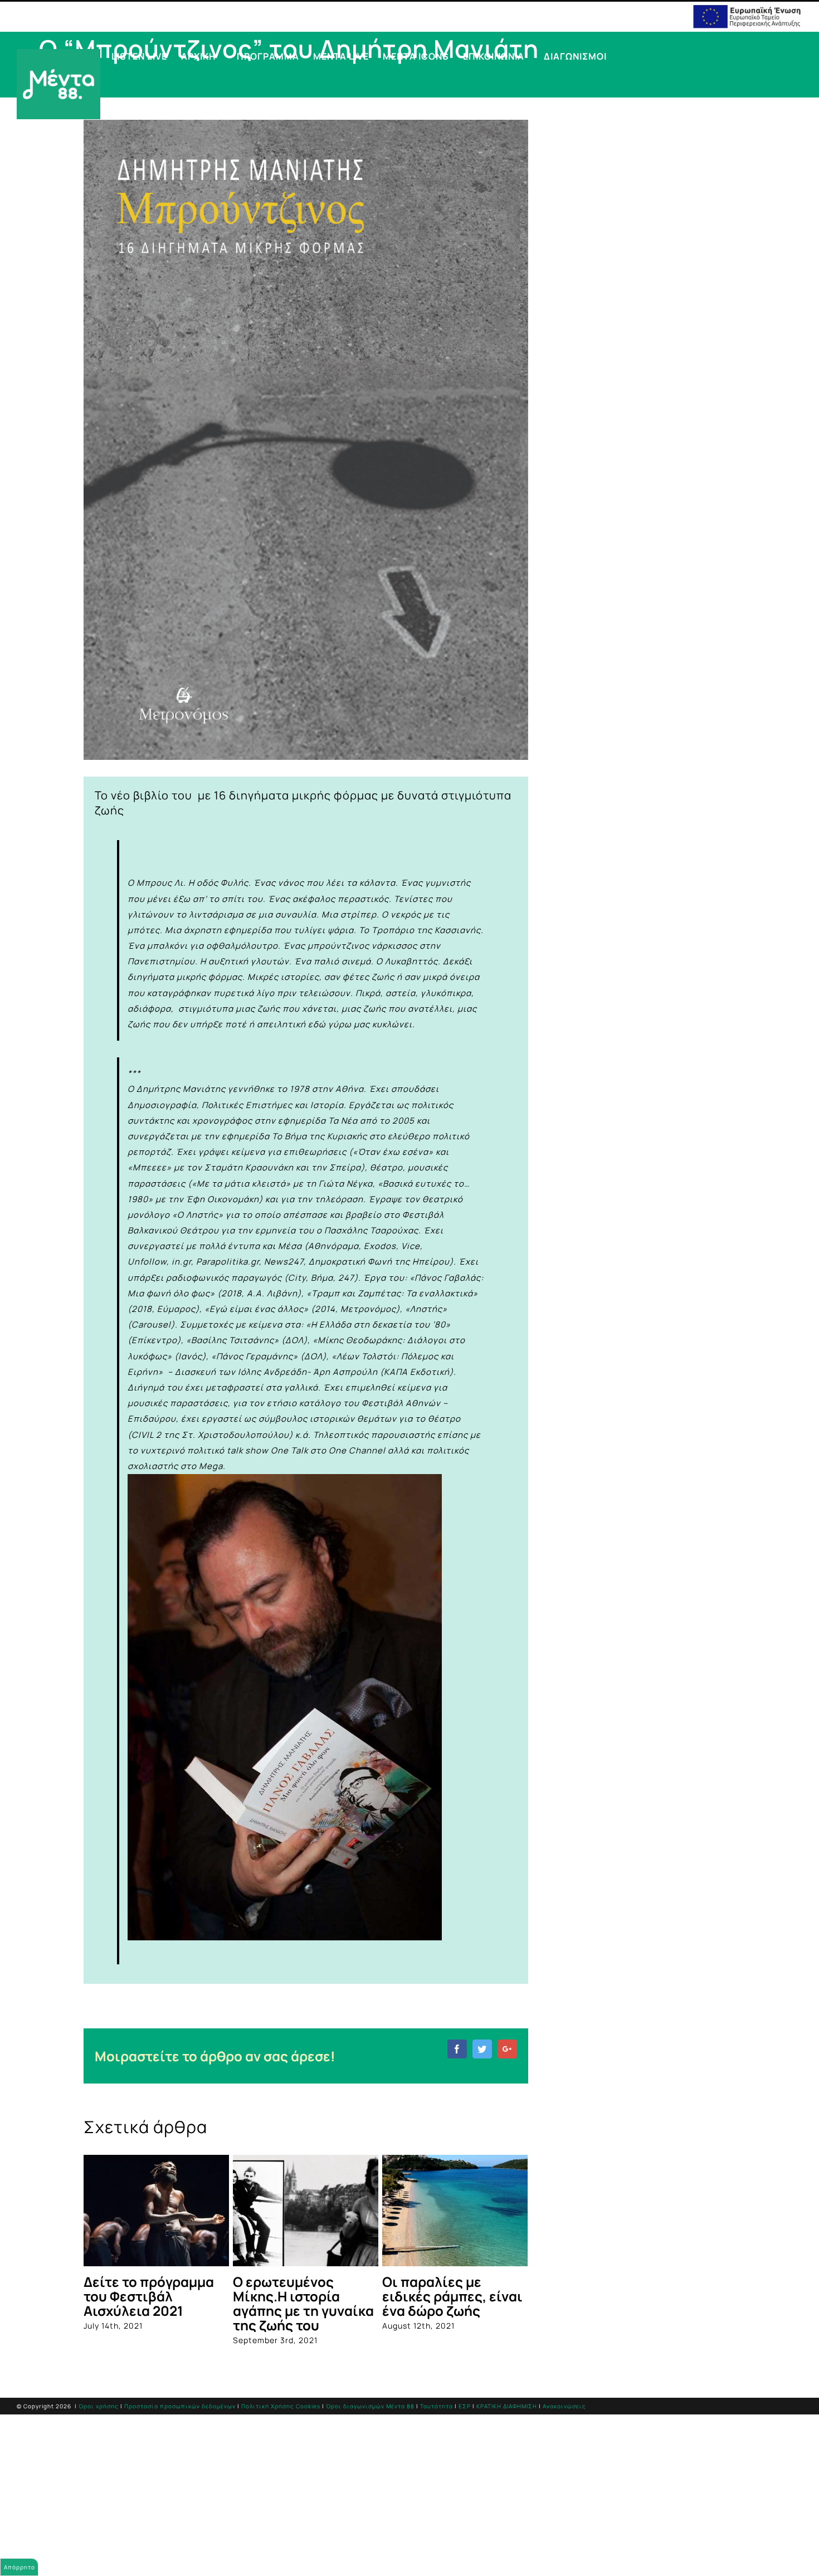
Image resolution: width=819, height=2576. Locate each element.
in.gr (181, 1262)
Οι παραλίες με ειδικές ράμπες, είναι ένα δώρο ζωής (452, 2296)
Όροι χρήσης (99, 2406)
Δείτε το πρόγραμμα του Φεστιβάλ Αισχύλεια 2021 (149, 2296)
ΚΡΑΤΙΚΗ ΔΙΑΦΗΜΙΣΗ (507, 2406)
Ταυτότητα (437, 2406)
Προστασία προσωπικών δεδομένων (180, 2406)
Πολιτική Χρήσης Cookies (281, 2406)
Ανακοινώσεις (564, 2406)
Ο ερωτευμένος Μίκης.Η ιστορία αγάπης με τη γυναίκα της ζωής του (303, 2303)
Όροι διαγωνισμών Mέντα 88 (370, 2406)
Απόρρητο (19, 2567)
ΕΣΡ (465, 2406)
